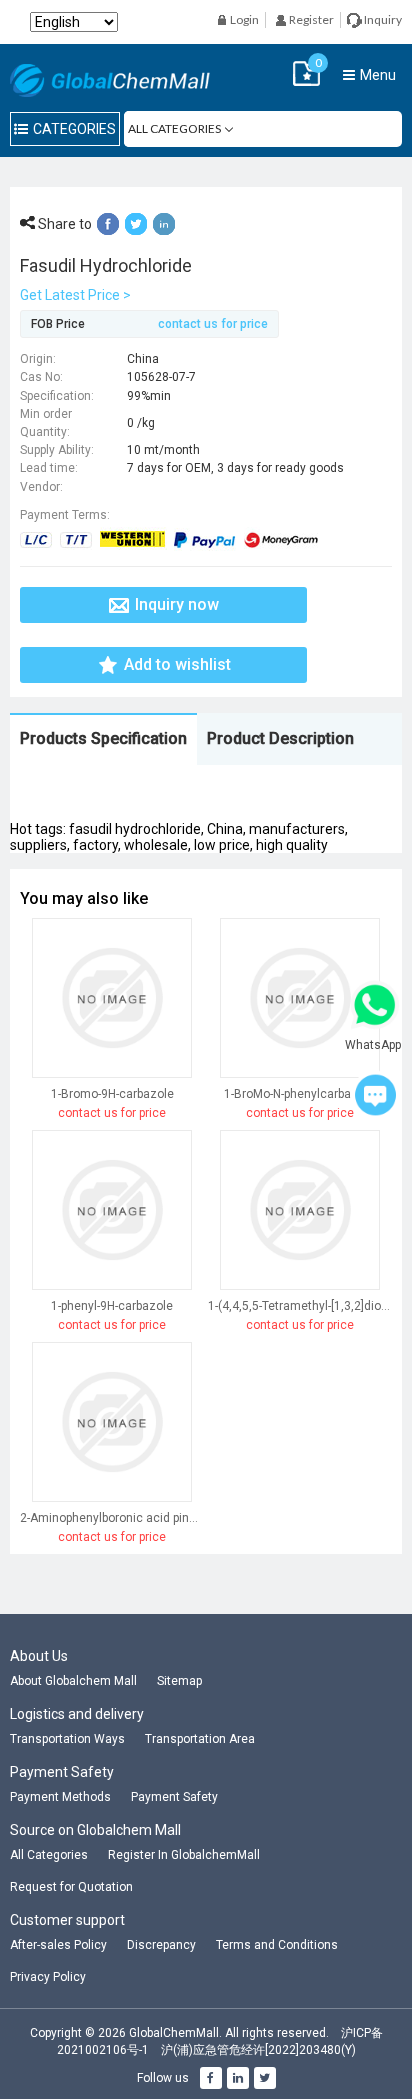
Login (243, 19)
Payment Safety (174, 1797)
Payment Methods (60, 1797)
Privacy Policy (48, 1977)
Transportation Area (200, 1739)
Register (310, 19)
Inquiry (382, 19)
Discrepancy (161, 1945)
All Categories (49, 1855)
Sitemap (179, 1681)
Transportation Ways (67, 1739)
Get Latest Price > (75, 295)
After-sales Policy (58, 1945)
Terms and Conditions (277, 1945)
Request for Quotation (71, 1887)
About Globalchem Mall (73, 1681)
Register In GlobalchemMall (184, 1855)
